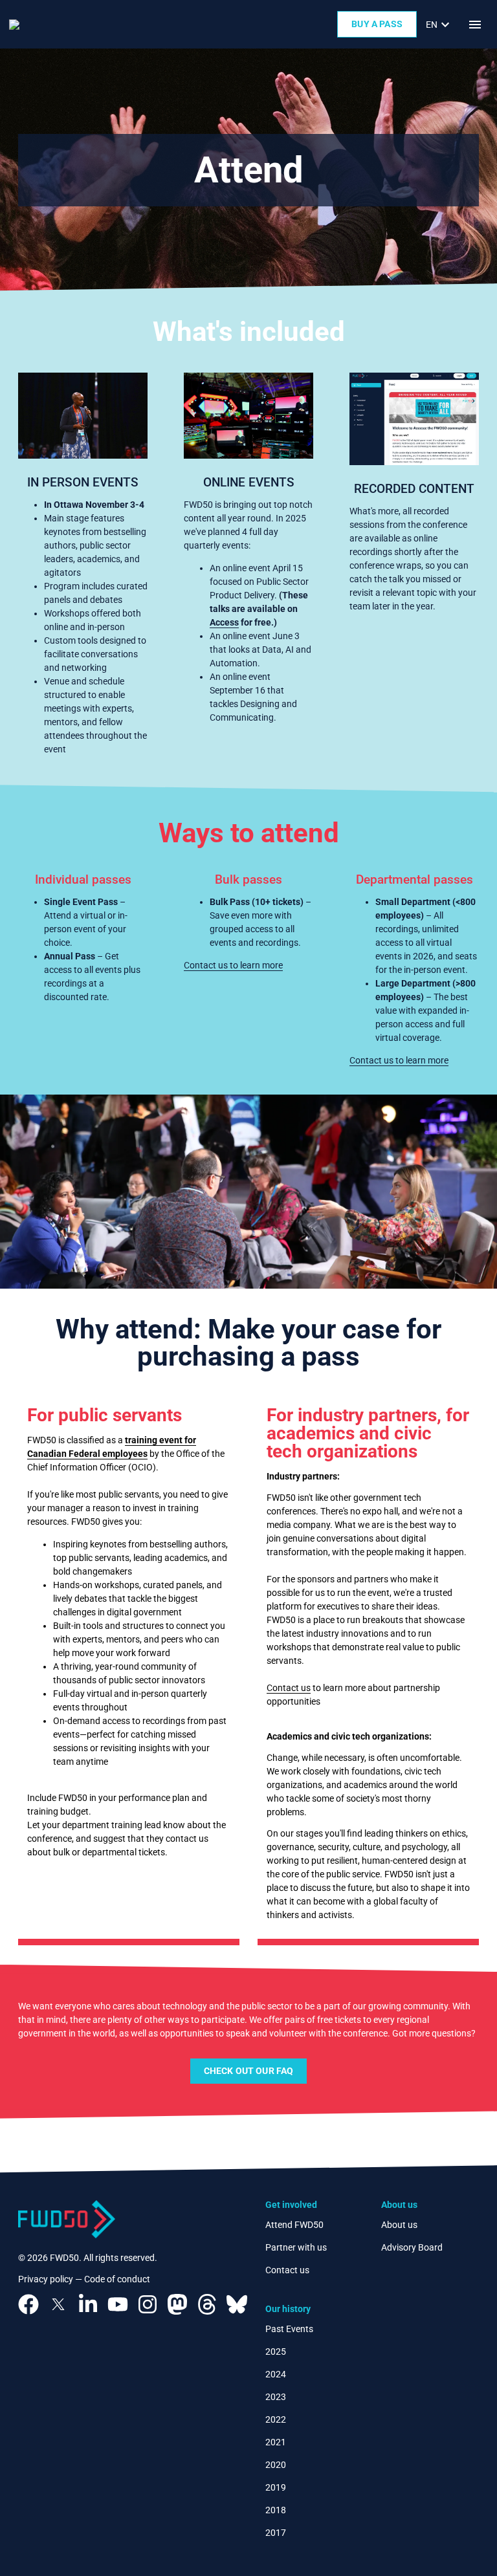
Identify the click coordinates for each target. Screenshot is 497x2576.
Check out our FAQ (249, 2071)
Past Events (289, 2329)
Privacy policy (46, 2279)
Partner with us (296, 2247)
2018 (276, 2510)
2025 (276, 2352)
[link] (439, 25)
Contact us (289, 1688)
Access (224, 622)
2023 (276, 2397)
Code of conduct (117, 2279)
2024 (276, 2374)
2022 (276, 2419)
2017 (276, 2533)
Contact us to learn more (233, 965)
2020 (276, 2465)
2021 (276, 2442)
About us (399, 2225)
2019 (276, 2487)
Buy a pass (377, 24)
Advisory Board (412, 2247)
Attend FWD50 (294, 2225)
